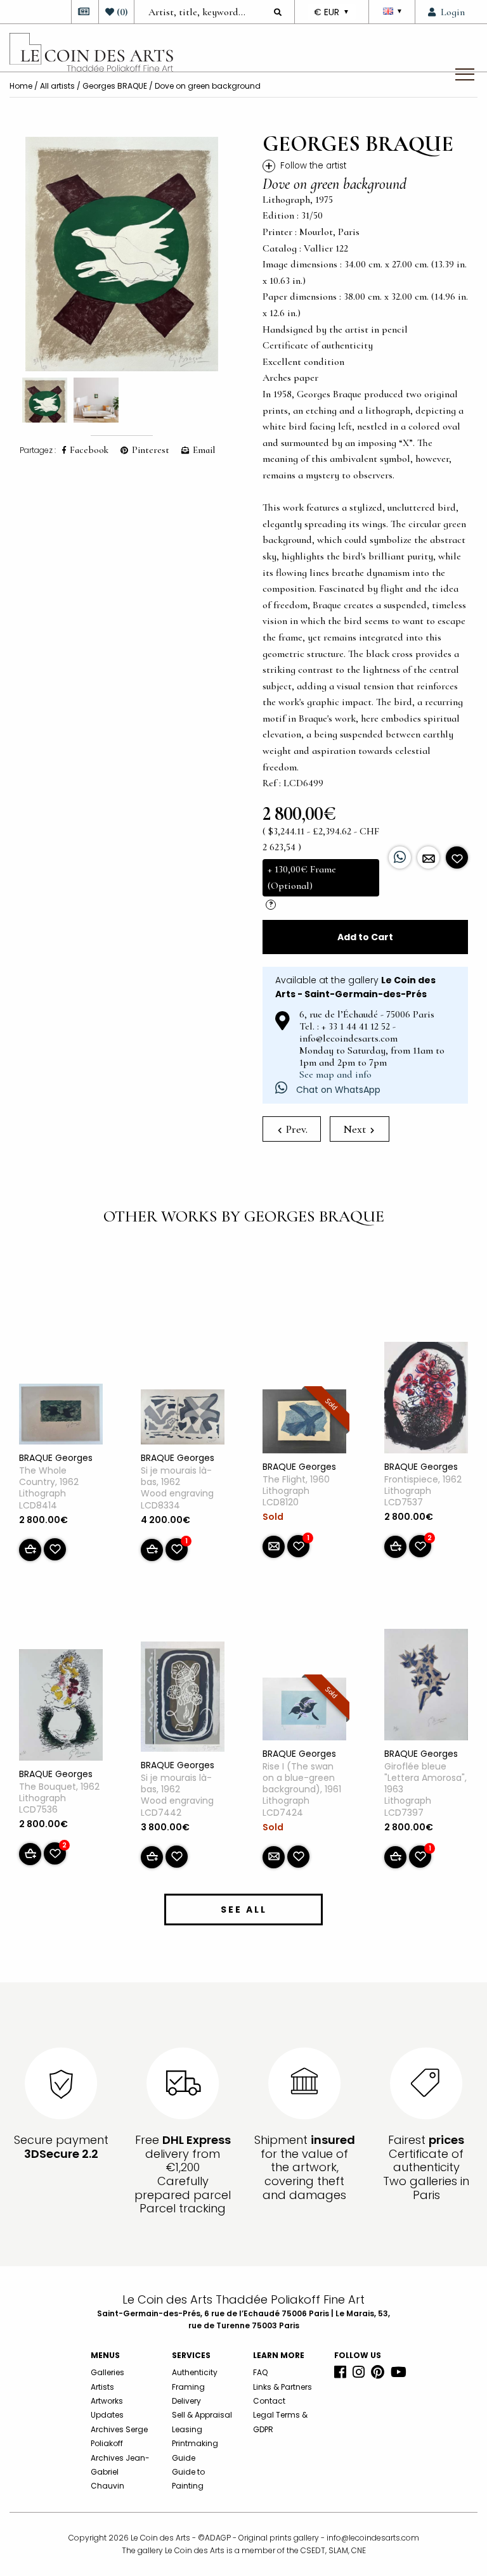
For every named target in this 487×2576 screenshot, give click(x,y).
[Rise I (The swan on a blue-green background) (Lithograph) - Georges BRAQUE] (304, 1711)
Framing (188, 2387)
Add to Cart (365, 937)
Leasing (187, 2429)
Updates (107, 2415)
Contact (269, 2401)
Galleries (107, 2372)
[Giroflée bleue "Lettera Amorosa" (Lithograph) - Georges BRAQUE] (426, 1687)
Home (21, 86)
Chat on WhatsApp (337, 1090)
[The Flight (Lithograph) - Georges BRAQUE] (304, 1424)
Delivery (186, 2401)
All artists (57, 86)
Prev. (295, 1129)
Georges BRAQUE (115, 86)
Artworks (107, 2401)
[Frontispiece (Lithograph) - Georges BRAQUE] (426, 1400)
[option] (122, 254)
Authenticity (195, 2372)
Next (356, 1129)
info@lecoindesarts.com (373, 2538)
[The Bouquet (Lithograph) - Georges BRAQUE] (61, 1707)
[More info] (428, 858)
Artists (102, 2387)
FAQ (260, 2372)
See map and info (335, 1074)
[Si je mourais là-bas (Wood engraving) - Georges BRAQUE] (183, 1419)
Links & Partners (282, 2387)
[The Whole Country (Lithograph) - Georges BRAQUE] (61, 1417)
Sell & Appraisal (202, 2415)
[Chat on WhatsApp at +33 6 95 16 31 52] (400, 858)
